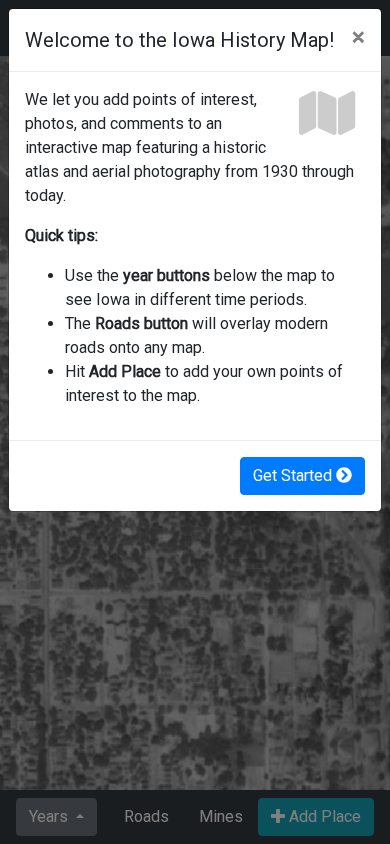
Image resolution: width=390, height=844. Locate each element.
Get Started (294, 475)
